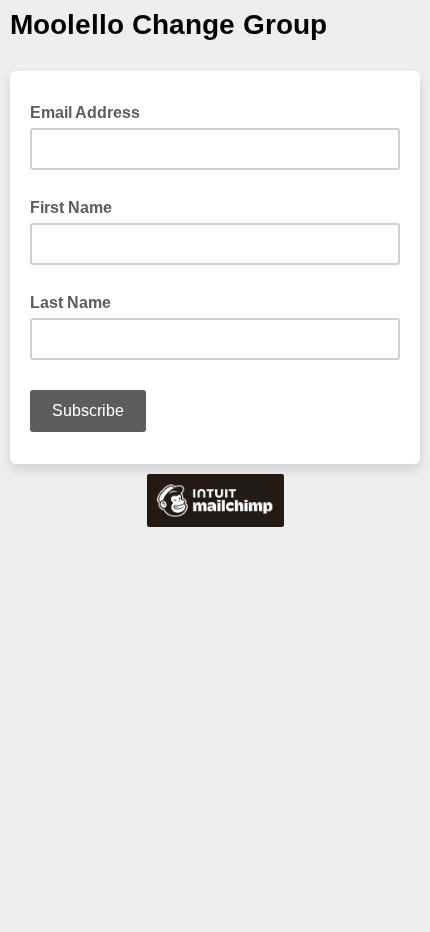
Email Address (91, 111)
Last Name (70, 302)
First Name (71, 207)
